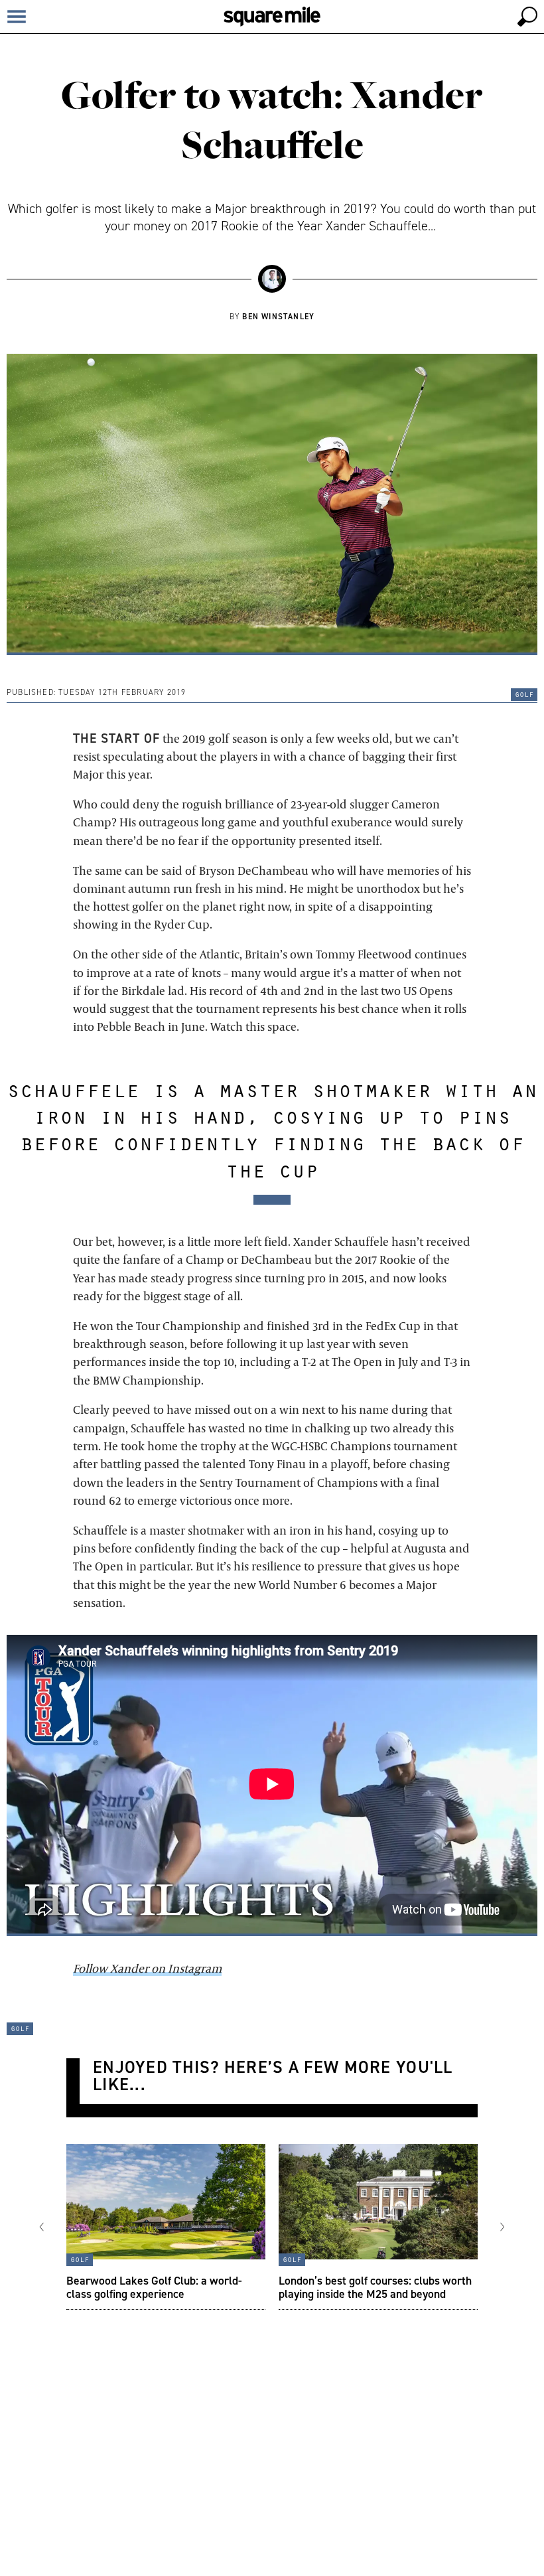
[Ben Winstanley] (272, 279)
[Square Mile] (272, 17)
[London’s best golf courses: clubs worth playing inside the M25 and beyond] (378, 2227)
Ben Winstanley (278, 316)
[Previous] (50, 2227)
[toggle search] (527, 17)
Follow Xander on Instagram (147, 1968)
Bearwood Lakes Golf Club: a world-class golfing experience (154, 2286)
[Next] (494, 2227)
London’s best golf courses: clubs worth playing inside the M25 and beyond (375, 2286)
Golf (524, 694)
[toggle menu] (17, 17)
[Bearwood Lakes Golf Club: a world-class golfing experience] (166, 2227)
